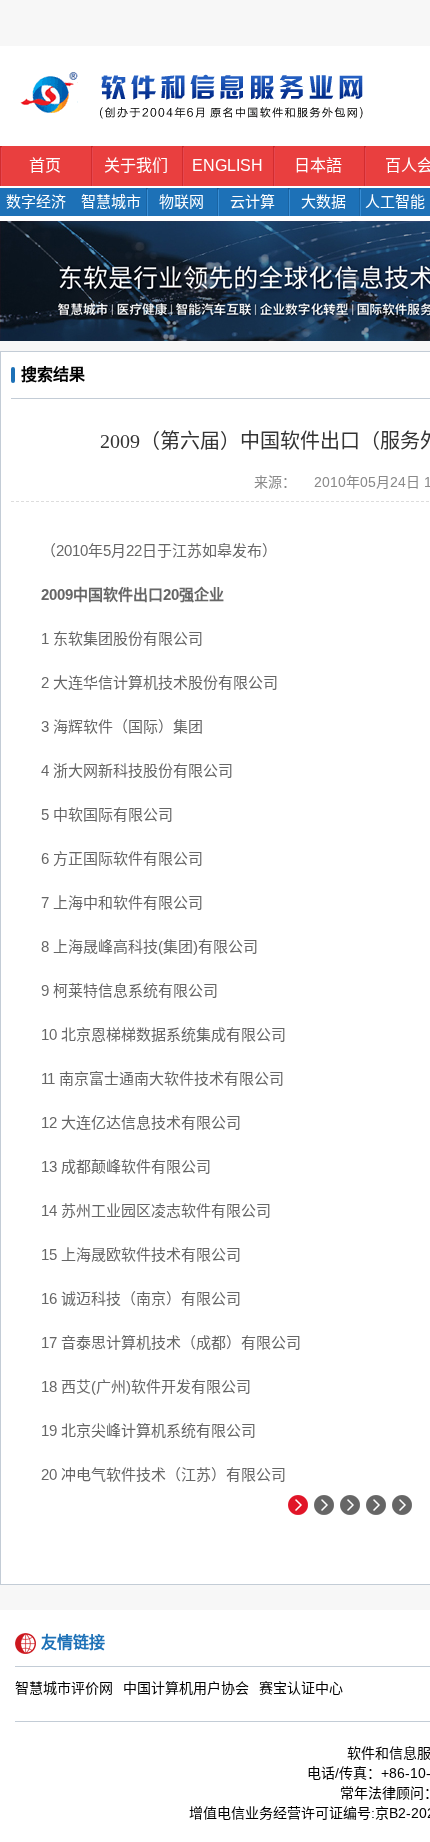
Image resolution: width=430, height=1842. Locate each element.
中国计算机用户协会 (186, 1688)
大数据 (323, 201)
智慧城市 (111, 201)
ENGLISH (227, 165)
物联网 (181, 201)
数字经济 (36, 201)
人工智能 (395, 201)
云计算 (252, 201)
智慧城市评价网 (64, 1688)
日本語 (318, 165)
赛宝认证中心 (301, 1688)
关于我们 (136, 165)
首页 (45, 165)
